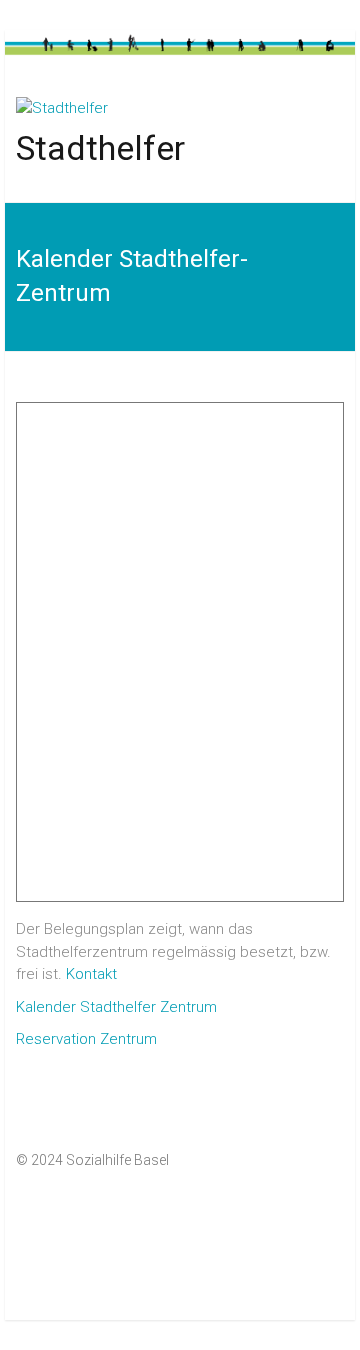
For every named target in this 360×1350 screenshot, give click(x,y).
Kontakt (91, 974)
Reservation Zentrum (86, 1039)
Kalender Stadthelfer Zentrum (116, 1007)
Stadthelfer (100, 148)
